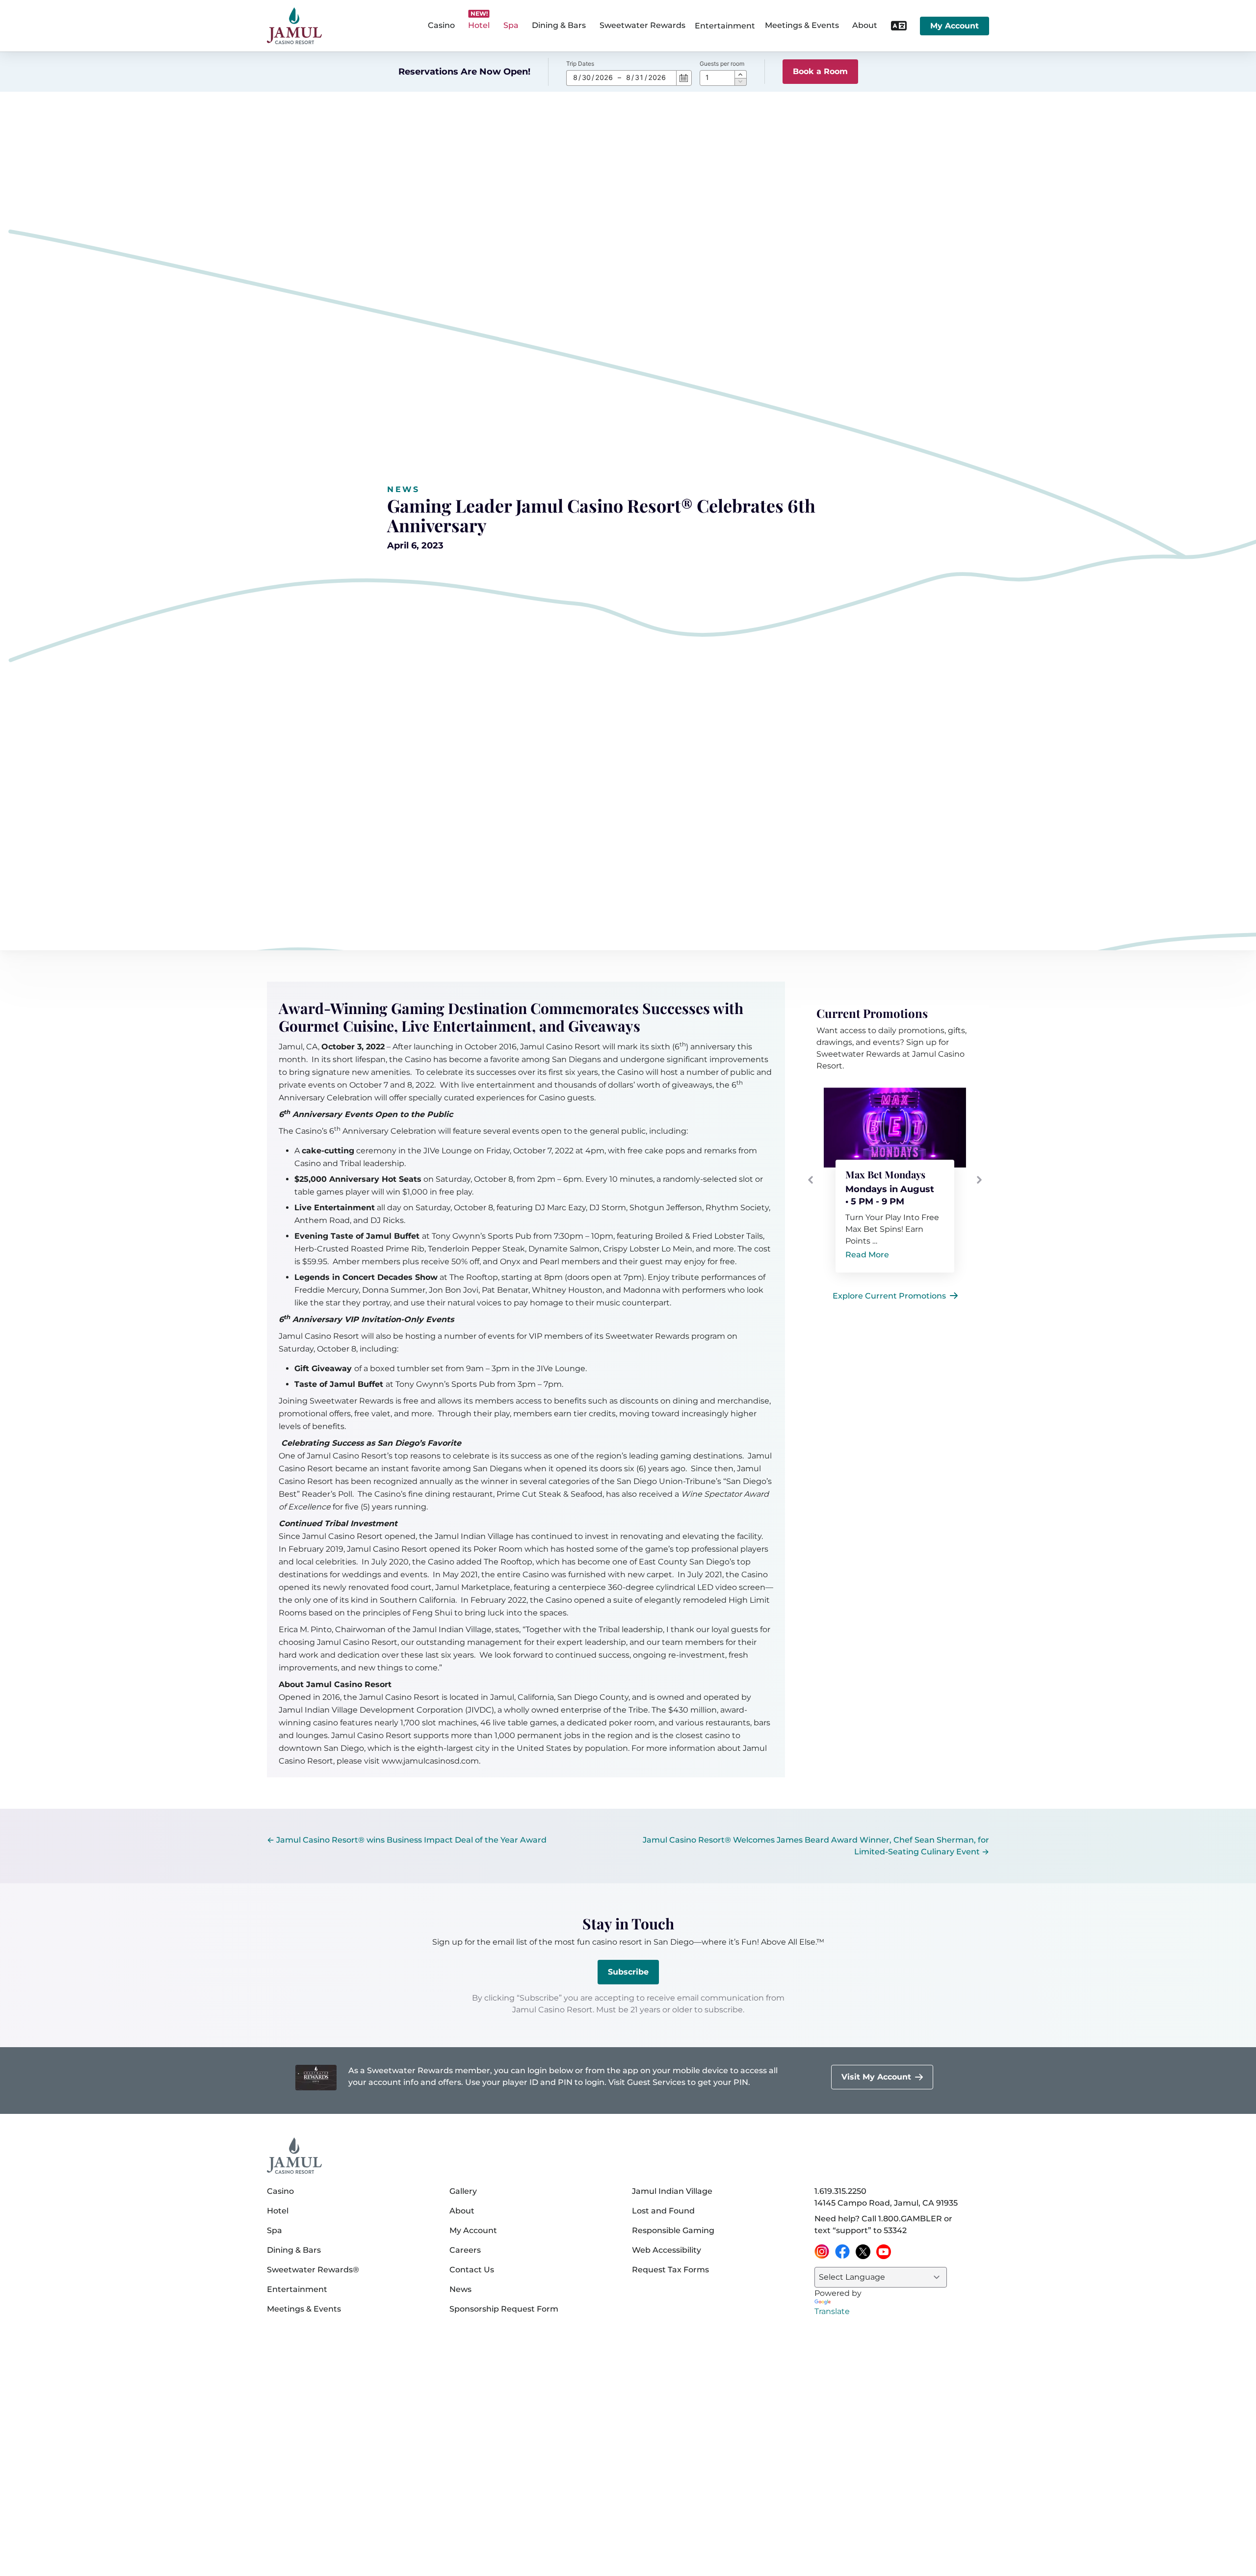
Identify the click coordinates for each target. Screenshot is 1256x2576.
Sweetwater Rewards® (313, 2270)
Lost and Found (663, 2211)
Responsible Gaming (673, 2230)
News (403, 489)
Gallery (463, 2191)
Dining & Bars (294, 2250)
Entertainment (725, 26)
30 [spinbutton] (586, 77)
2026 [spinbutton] (604, 77)
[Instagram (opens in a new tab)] (822, 2252)
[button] (741, 74)
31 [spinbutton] (639, 77)
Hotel (278, 2211)
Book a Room (820, 71)
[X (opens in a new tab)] (863, 2252)
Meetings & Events (304, 2309)
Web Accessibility (667, 2250)
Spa (275, 2230)
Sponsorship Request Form (504, 2309)
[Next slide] (979, 1180)
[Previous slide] (811, 1180)
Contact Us (472, 2270)
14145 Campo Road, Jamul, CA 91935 (886, 2203)
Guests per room (722, 64)
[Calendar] (684, 78)
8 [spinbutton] (575, 77)
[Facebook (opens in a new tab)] (842, 2252)
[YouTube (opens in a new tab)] (884, 2252)
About (462, 2211)
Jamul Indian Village (672, 2191)
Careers (465, 2250)
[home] (294, 26)
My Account (955, 26)
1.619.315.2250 (840, 2191)
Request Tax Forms (670, 2270)
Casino (280, 2191)
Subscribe (628, 1972)
